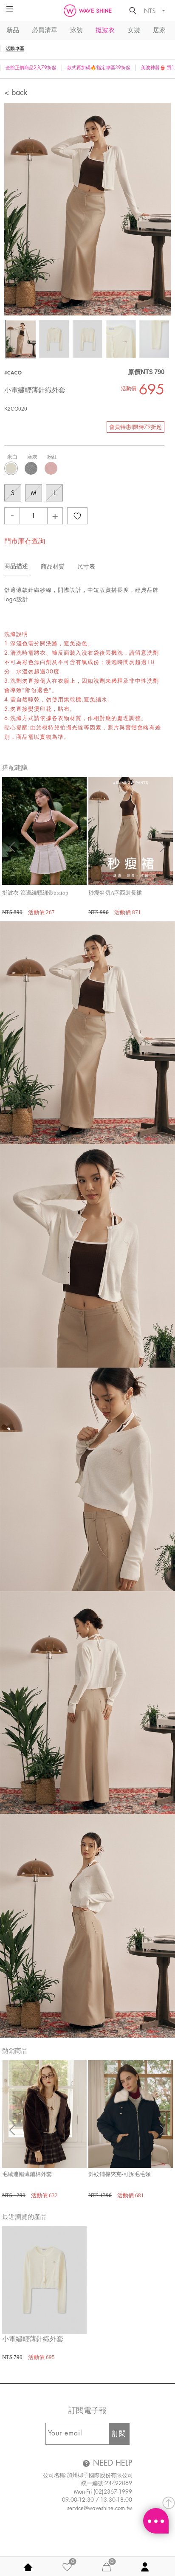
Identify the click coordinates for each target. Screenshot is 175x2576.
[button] (163, 847)
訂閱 (119, 2434)
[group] (44, 847)
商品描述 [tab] (16, 566)
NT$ (151, 11)
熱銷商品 (15, 2051)
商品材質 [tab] (53, 567)
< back (16, 93)
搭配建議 (15, 768)
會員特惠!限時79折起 (135, 427)
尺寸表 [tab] (86, 567)
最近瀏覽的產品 (24, 2217)
